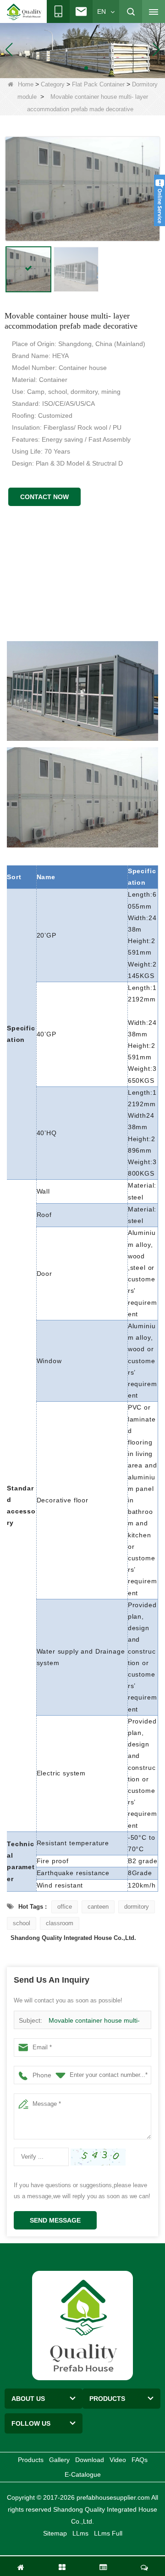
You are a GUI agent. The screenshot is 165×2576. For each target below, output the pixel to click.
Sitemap (55, 2533)
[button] (71, 68)
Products (31, 2460)
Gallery (59, 2460)
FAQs (140, 2460)
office (65, 1907)
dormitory (137, 1907)
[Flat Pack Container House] (82, 49)
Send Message (55, 2220)
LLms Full (108, 2533)
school (22, 1923)
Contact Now (44, 497)
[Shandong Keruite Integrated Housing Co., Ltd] (82, 2325)
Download (90, 2460)
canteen (98, 1907)
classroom (60, 1923)
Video (118, 2460)
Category (53, 84)
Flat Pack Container (98, 84)
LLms (80, 2533)
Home (26, 84)
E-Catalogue (83, 2474)
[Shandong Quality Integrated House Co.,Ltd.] (24, 12)
